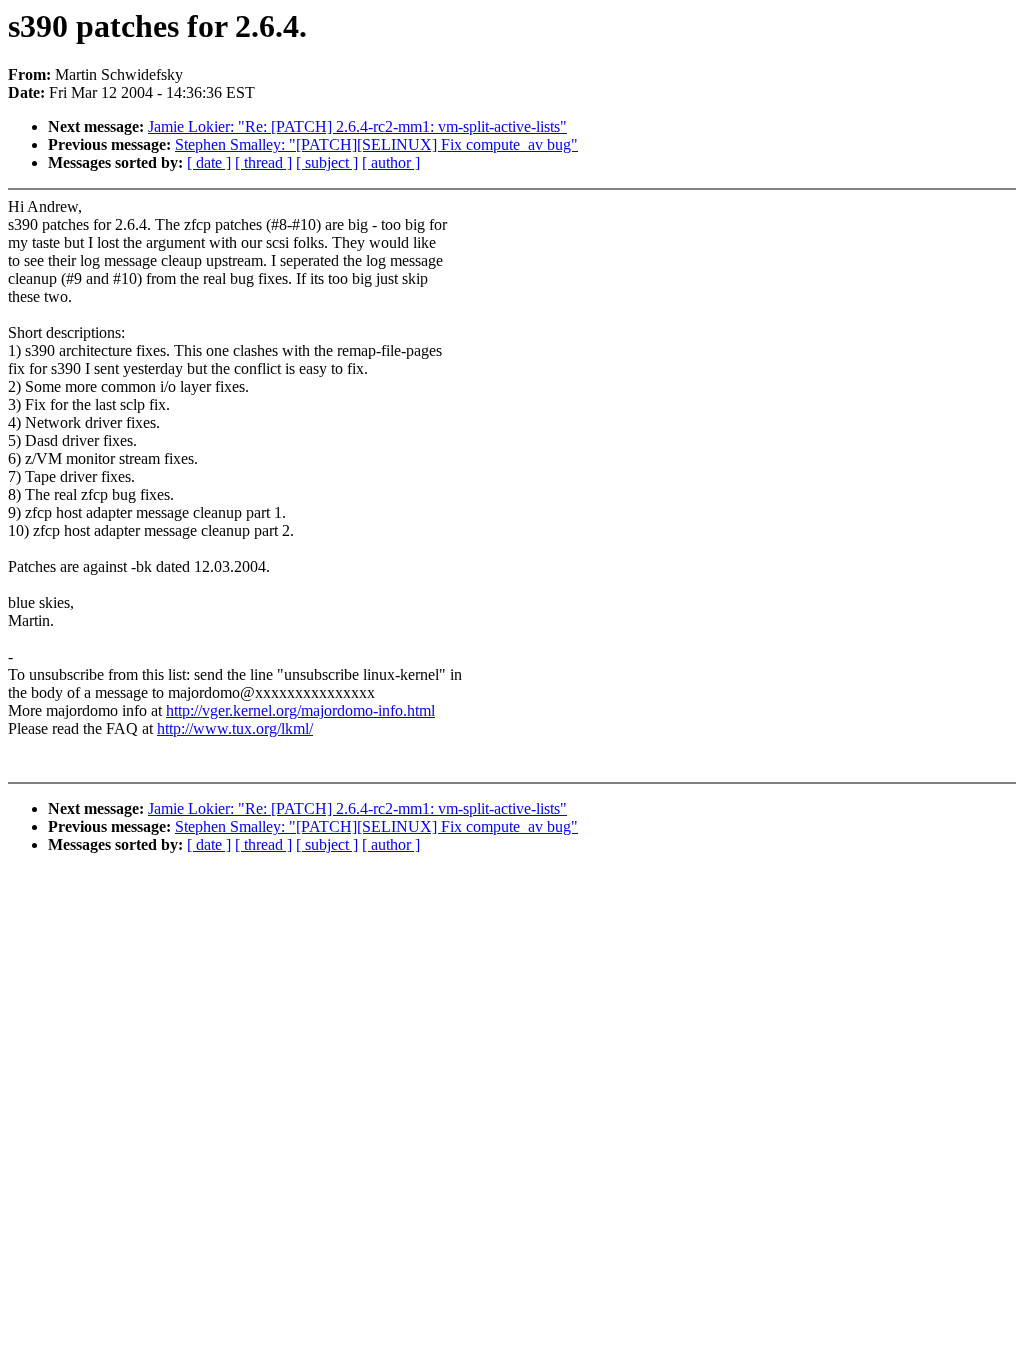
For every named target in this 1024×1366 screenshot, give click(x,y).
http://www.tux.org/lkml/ (235, 728)
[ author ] (391, 162)
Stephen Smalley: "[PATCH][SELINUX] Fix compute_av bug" (376, 144)
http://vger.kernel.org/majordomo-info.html (300, 710)
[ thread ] (263, 162)
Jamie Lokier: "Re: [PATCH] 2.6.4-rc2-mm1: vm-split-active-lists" (357, 126)
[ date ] (209, 162)
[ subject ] (327, 162)
